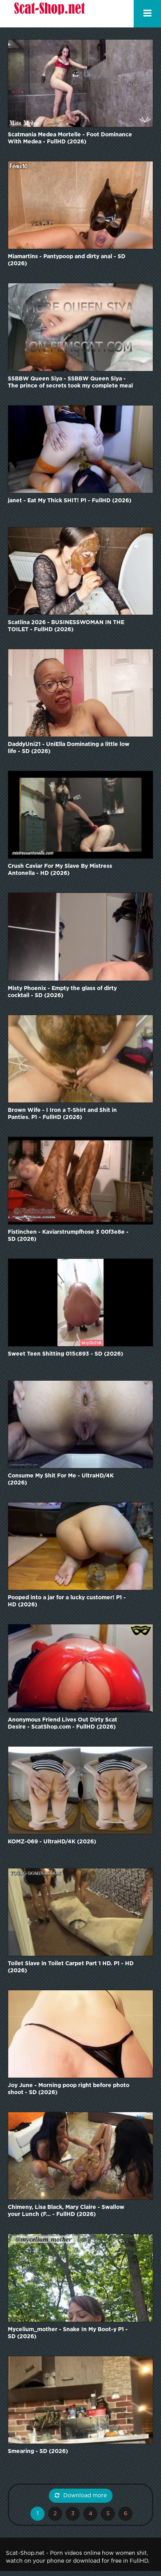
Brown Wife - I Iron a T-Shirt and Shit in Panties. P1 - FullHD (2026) (62, 1114)
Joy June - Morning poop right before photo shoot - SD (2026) (69, 2089)
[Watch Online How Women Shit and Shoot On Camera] (49, 14)
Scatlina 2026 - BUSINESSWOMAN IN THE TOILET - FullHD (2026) (66, 626)
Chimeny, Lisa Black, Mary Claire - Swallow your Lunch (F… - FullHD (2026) (66, 2211)
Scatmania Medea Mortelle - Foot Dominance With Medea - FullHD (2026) (70, 138)
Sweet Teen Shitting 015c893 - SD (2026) (65, 1354)
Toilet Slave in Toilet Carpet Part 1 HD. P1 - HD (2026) (71, 1967)
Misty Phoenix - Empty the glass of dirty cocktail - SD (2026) (62, 992)
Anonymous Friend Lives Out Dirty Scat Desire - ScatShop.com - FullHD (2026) (63, 1723)
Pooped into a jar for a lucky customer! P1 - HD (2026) (67, 1601)
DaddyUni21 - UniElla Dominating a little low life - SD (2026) (69, 748)
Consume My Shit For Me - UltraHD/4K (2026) (61, 1479)
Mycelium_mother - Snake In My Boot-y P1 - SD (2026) (68, 2333)
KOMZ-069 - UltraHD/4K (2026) (52, 1842)
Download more (85, 2496)
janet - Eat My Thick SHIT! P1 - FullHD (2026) (70, 501)
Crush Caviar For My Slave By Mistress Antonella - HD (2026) (60, 870)
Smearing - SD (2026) (38, 2451)
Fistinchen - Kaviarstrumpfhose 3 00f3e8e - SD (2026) (68, 1236)
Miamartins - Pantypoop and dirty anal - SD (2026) (67, 260)
